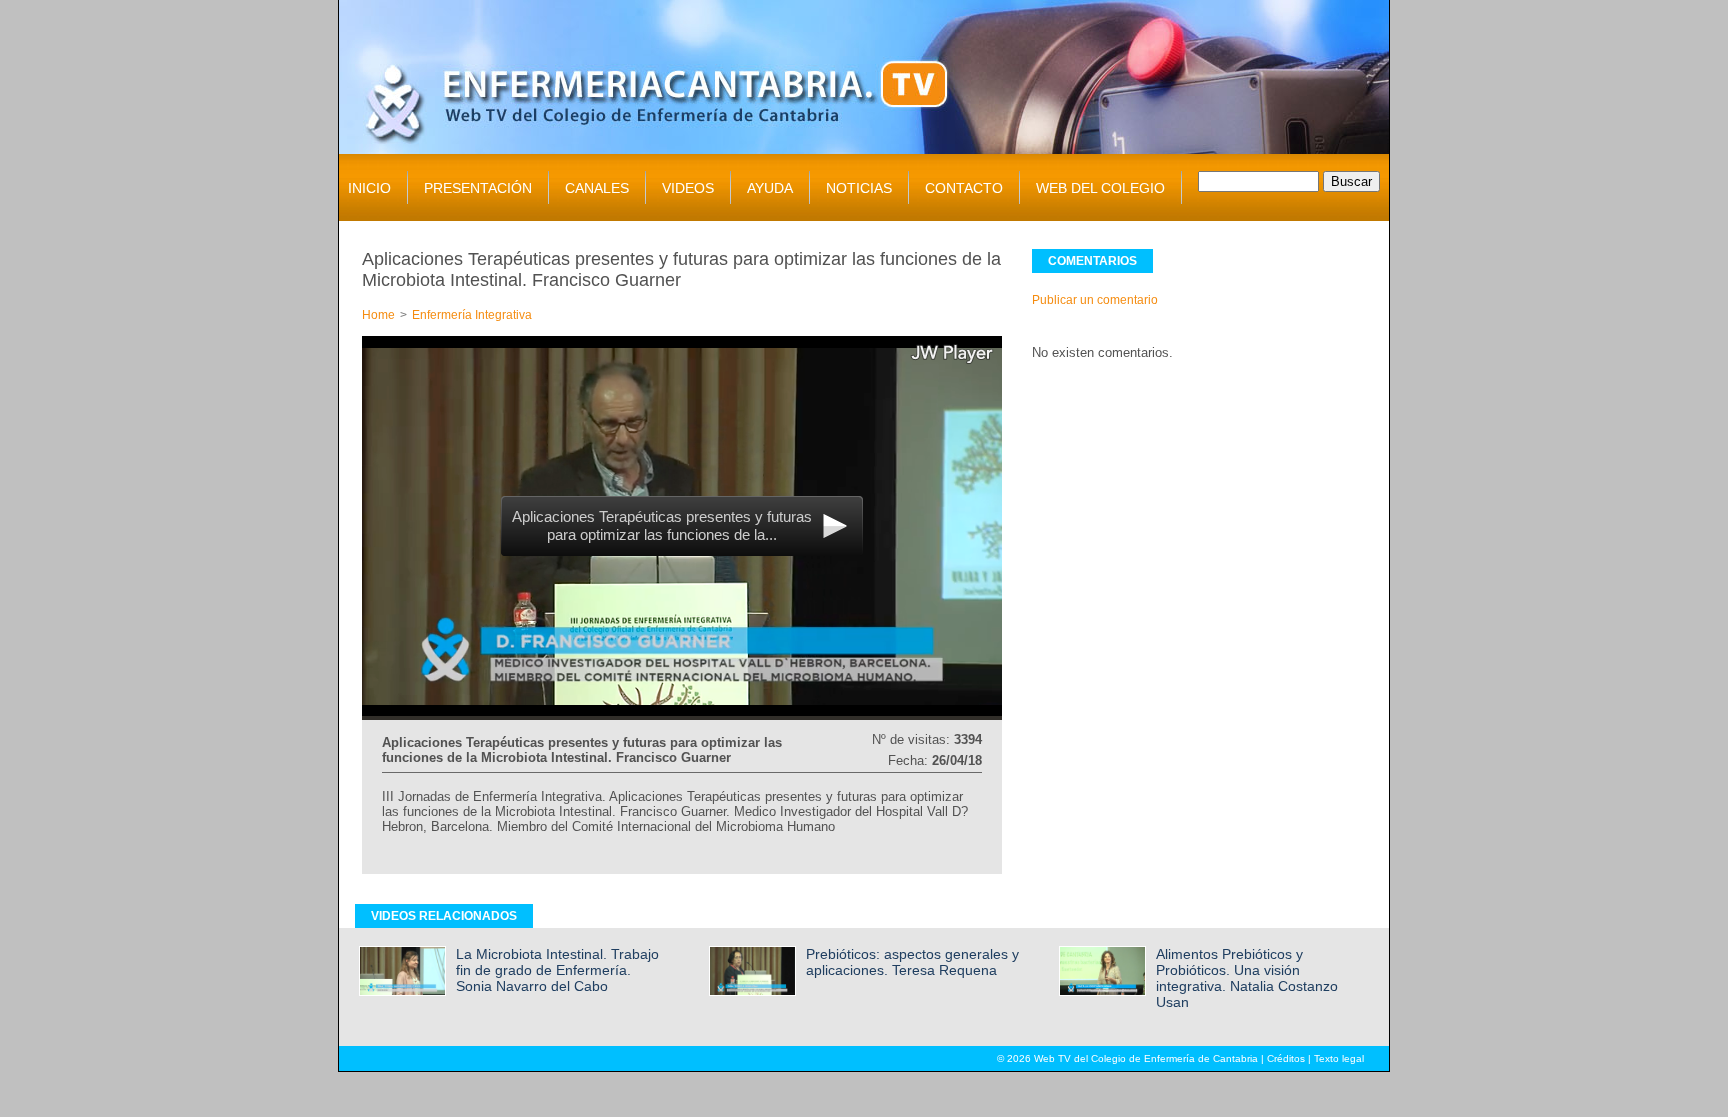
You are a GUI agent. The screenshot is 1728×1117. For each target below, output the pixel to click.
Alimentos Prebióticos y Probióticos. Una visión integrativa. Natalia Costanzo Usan (1247, 978)
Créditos (1286, 1058)
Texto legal (1339, 1058)
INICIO (369, 188)
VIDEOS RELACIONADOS (444, 916)
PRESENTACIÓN (478, 188)
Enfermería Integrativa (472, 315)
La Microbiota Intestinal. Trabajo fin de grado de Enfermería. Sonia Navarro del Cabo (557, 970)
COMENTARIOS (1092, 261)
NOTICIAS (859, 188)
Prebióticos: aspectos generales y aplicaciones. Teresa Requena (912, 962)
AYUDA (770, 188)
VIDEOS (688, 188)
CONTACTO (964, 188)
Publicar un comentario (1095, 300)
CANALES (597, 188)
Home (378, 315)
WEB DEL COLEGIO (1100, 188)
